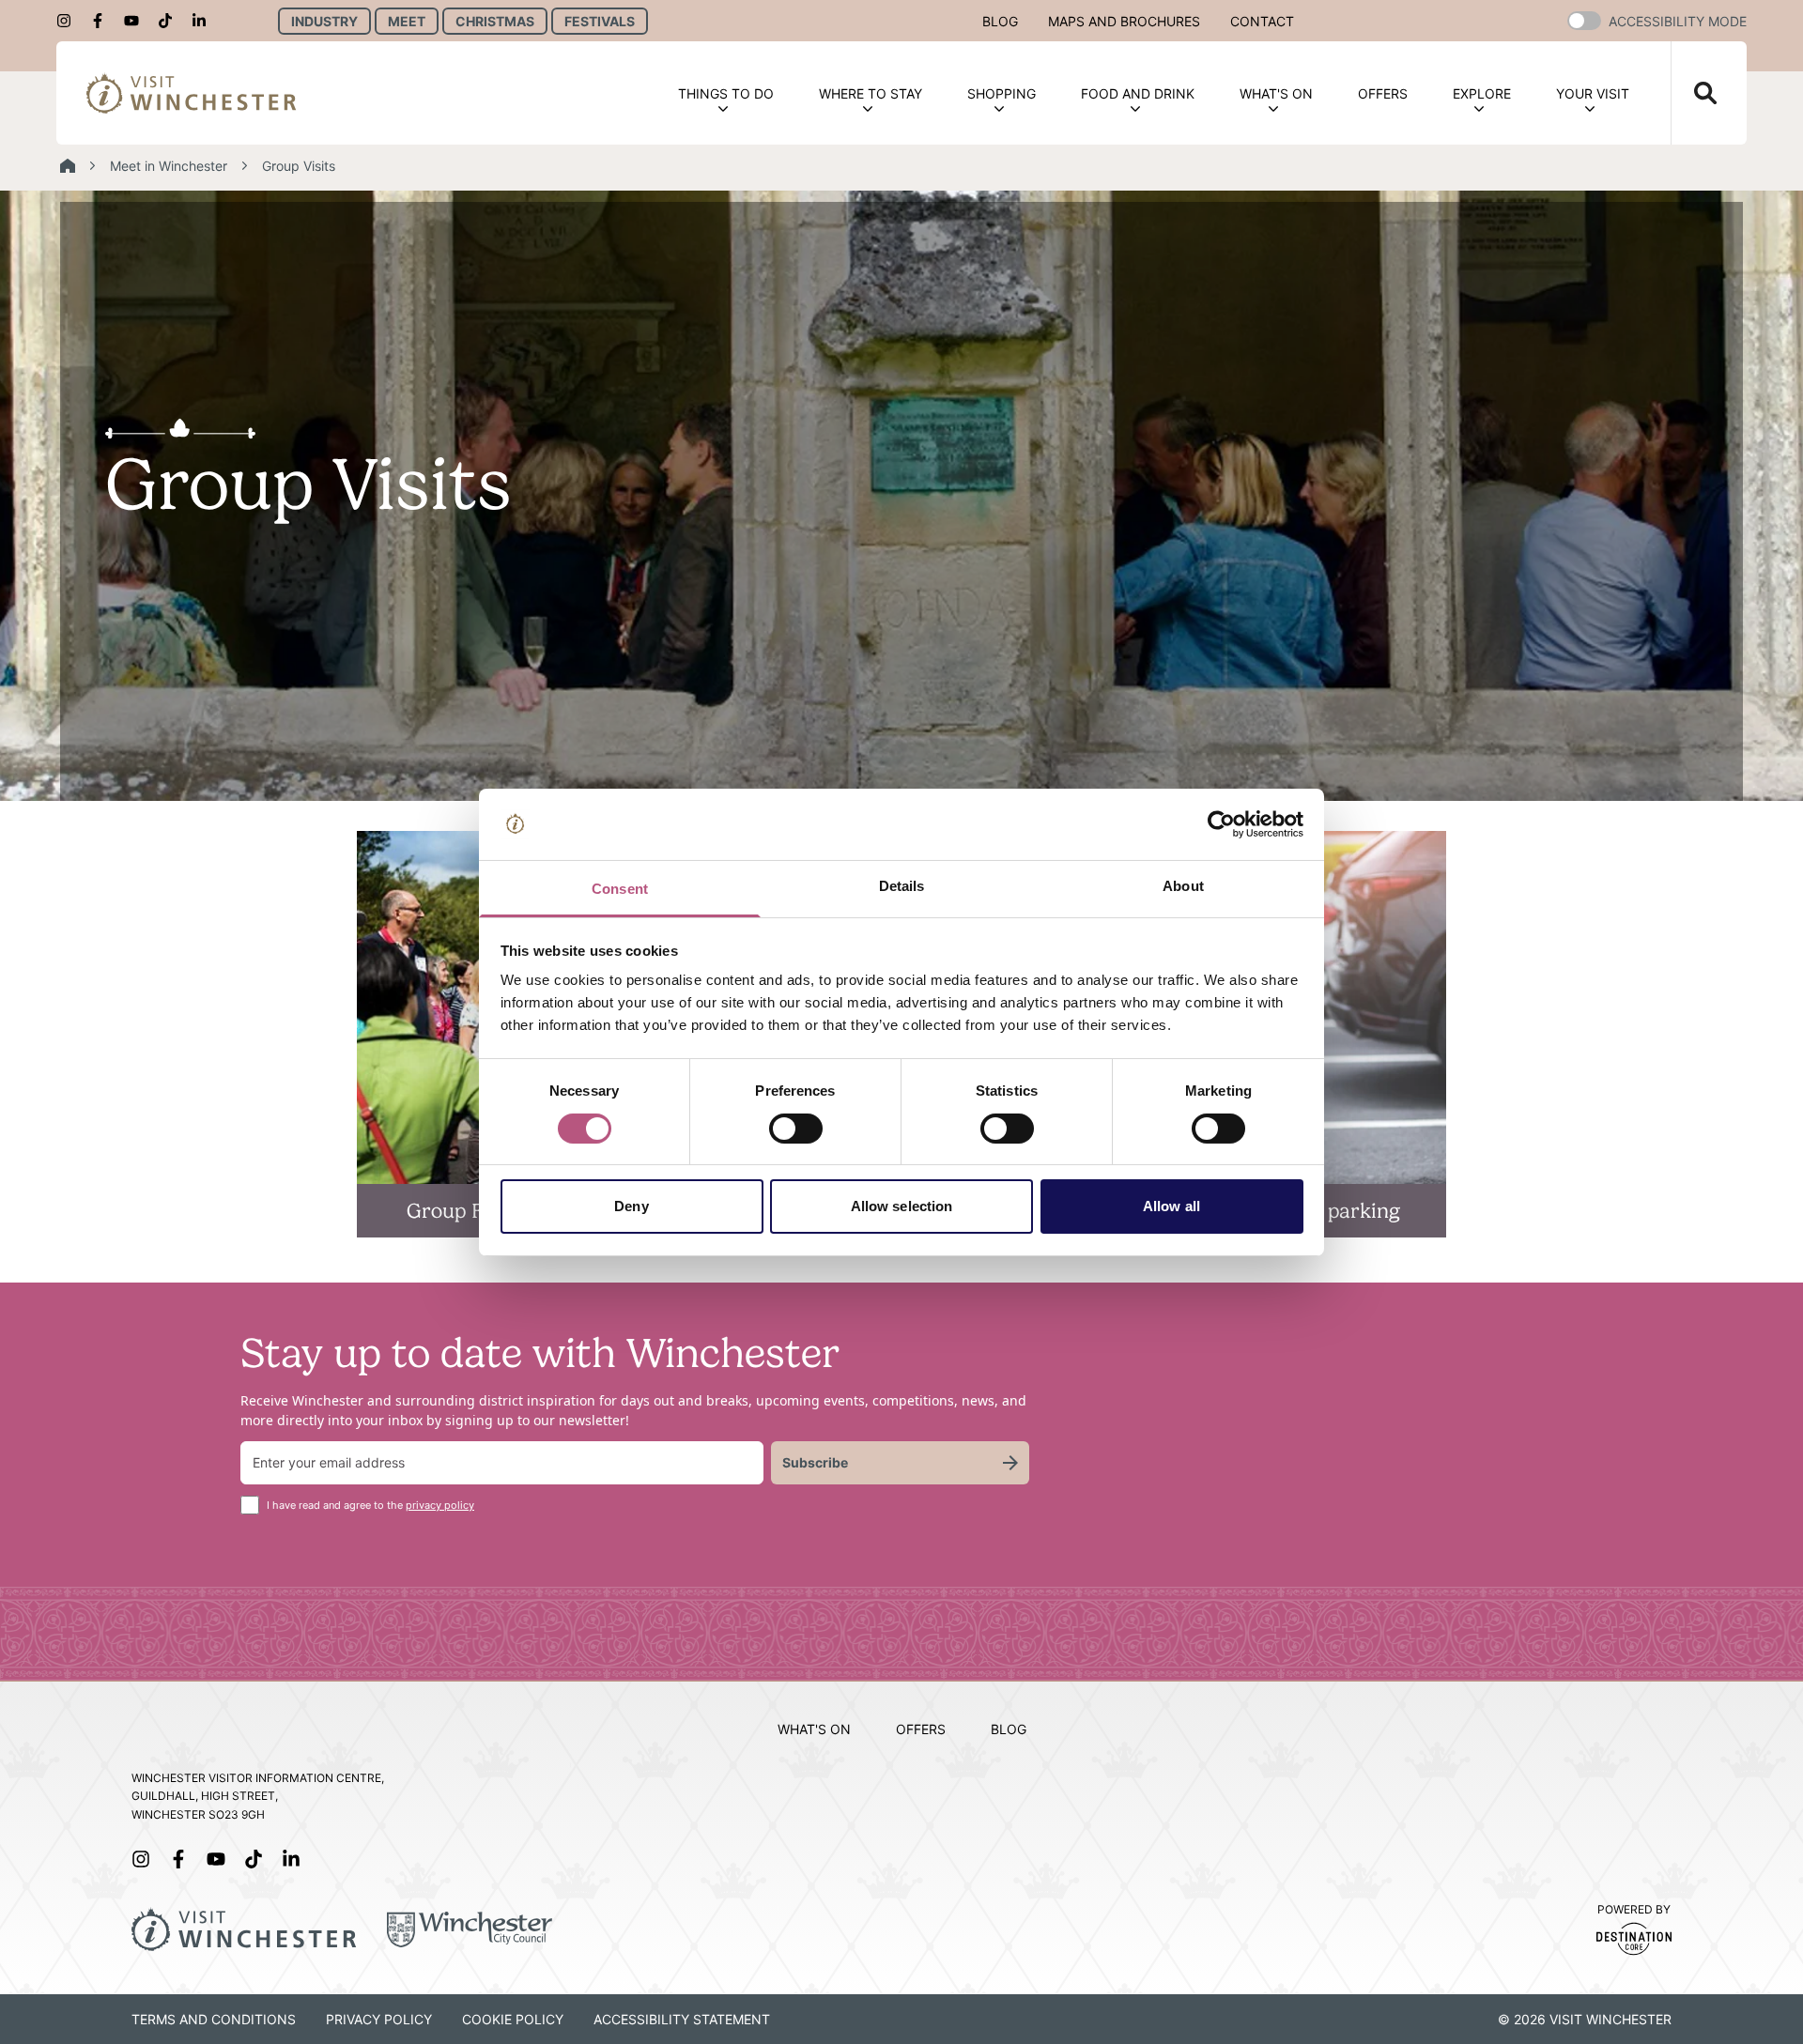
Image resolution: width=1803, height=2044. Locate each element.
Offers (1383, 93)
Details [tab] (902, 886)
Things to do (726, 93)
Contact (1262, 21)
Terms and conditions (214, 2019)
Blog (1000, 21)
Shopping (1002, 93)
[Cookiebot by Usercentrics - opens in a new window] (1221, 824)
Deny (631, 1206)
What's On (1276, 93)
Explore (1482, 93)
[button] (1584, 21)
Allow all (1171, 1206)
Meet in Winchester (169, 166)
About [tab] (1183, 886)
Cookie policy (513, 2019)
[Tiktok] (171, 21)
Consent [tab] (620, 889)
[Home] (68, 166)
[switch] (796, 1129)
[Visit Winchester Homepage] (192, 93)
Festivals (600, 21)
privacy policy (440, 1505)
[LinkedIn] (205, 21)
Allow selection (902, 1206)
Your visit (1593, 93)
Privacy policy (379, 2019)
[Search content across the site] (1694, 93)
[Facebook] (103, 21)
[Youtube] (137, 21)
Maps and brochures (1124, 21)
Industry (324, 21)
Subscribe (815, 1462)
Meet (407, 21)
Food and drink (1138, 93)
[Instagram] (69, 21)
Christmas (495, 21)
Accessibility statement (682, 2019)
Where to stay (871, 93)
